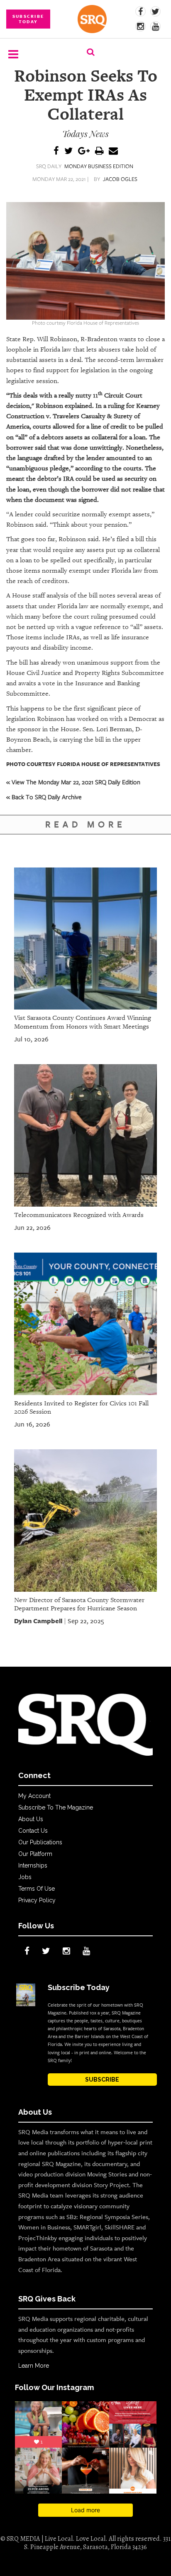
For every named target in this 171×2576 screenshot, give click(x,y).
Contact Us (33, 1831)
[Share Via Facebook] (56, 151)
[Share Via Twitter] (68, 151)
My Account (34, 1796)
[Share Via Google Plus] (84, 151)
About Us (31, 1819)
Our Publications (40, 1842)
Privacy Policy (37, 1900)
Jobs (25, 1877)
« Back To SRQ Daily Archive (44, 797)
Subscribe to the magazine (56, 1807)
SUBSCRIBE (102, 2080)
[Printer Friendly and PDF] (99, 151)
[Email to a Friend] (113, 151)
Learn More (34, 2366)
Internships (33, 1865)
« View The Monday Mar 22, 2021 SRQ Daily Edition (73, 782)
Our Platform (35, 1854)
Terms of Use (37, 1889)
